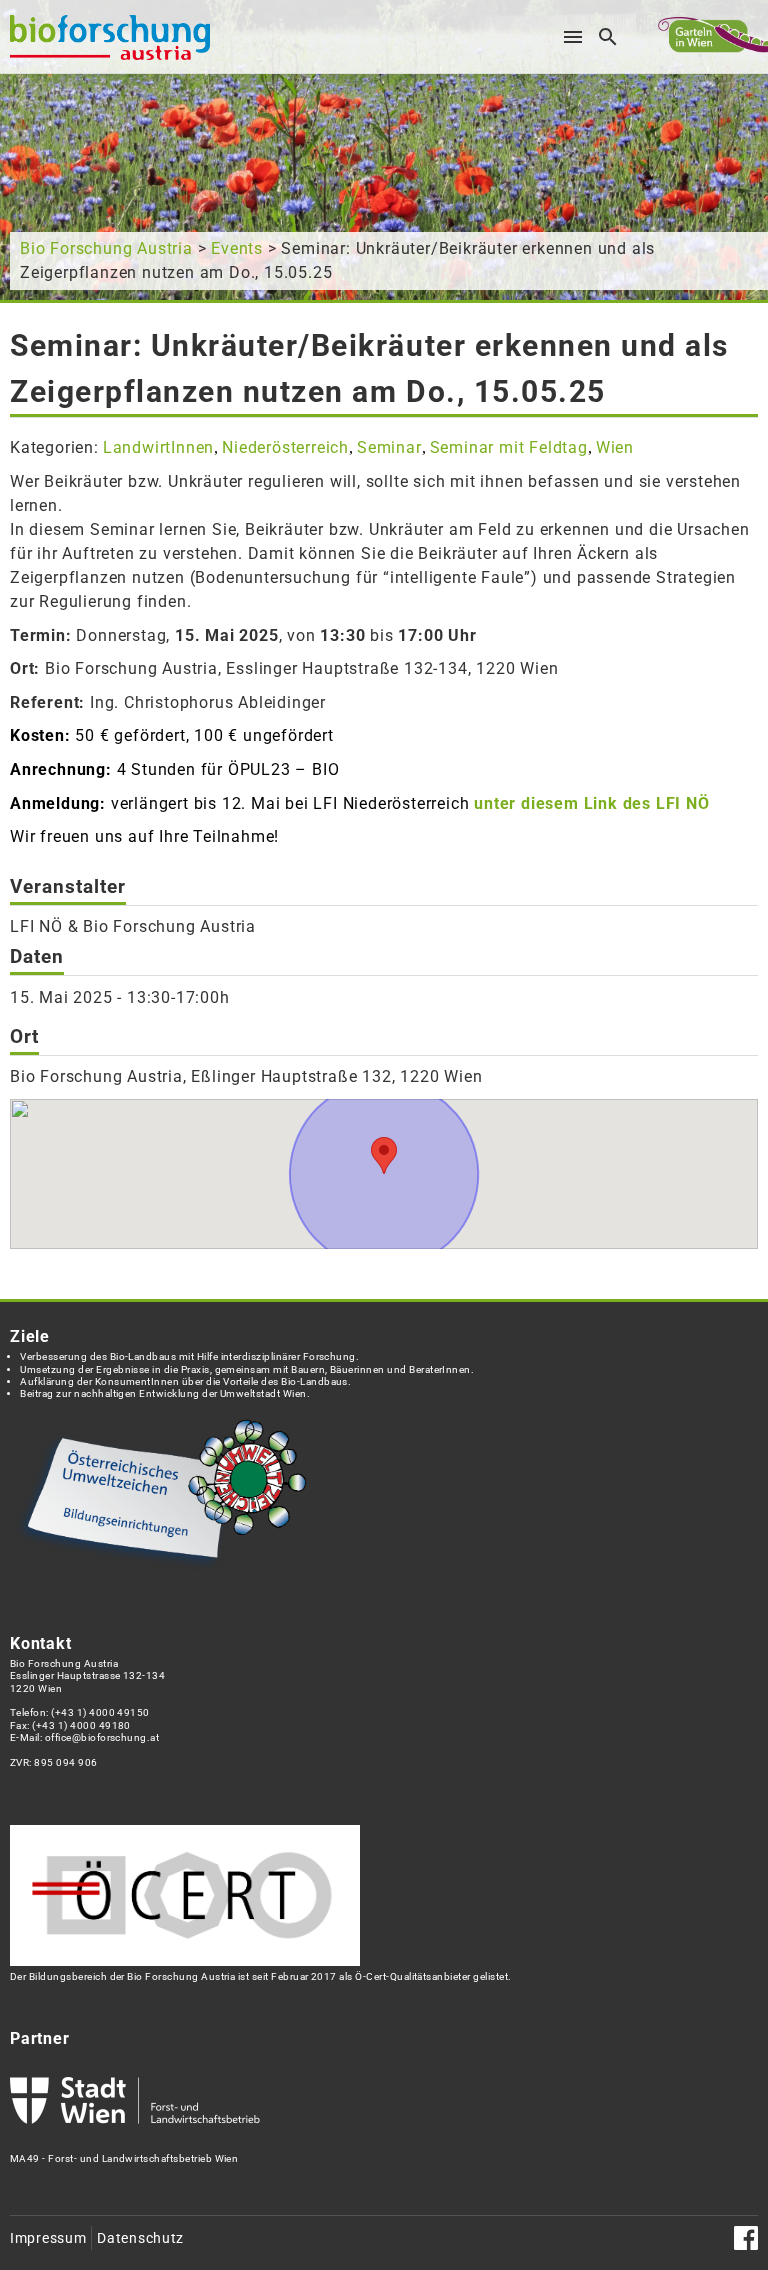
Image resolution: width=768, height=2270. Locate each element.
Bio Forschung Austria (106, 248)
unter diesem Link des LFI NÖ (591, 803)
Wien (615, 447)
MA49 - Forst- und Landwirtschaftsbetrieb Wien (124, 2158)
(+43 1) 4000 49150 (100, 1712)
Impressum (48, 2238)
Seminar (389, 447)
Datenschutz (140, 2238)
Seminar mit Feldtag (509, 447)
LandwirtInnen (158, 447)
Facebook (746, 2238)
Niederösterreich (285, 447)
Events (237, 248)
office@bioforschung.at (102, 1737)
